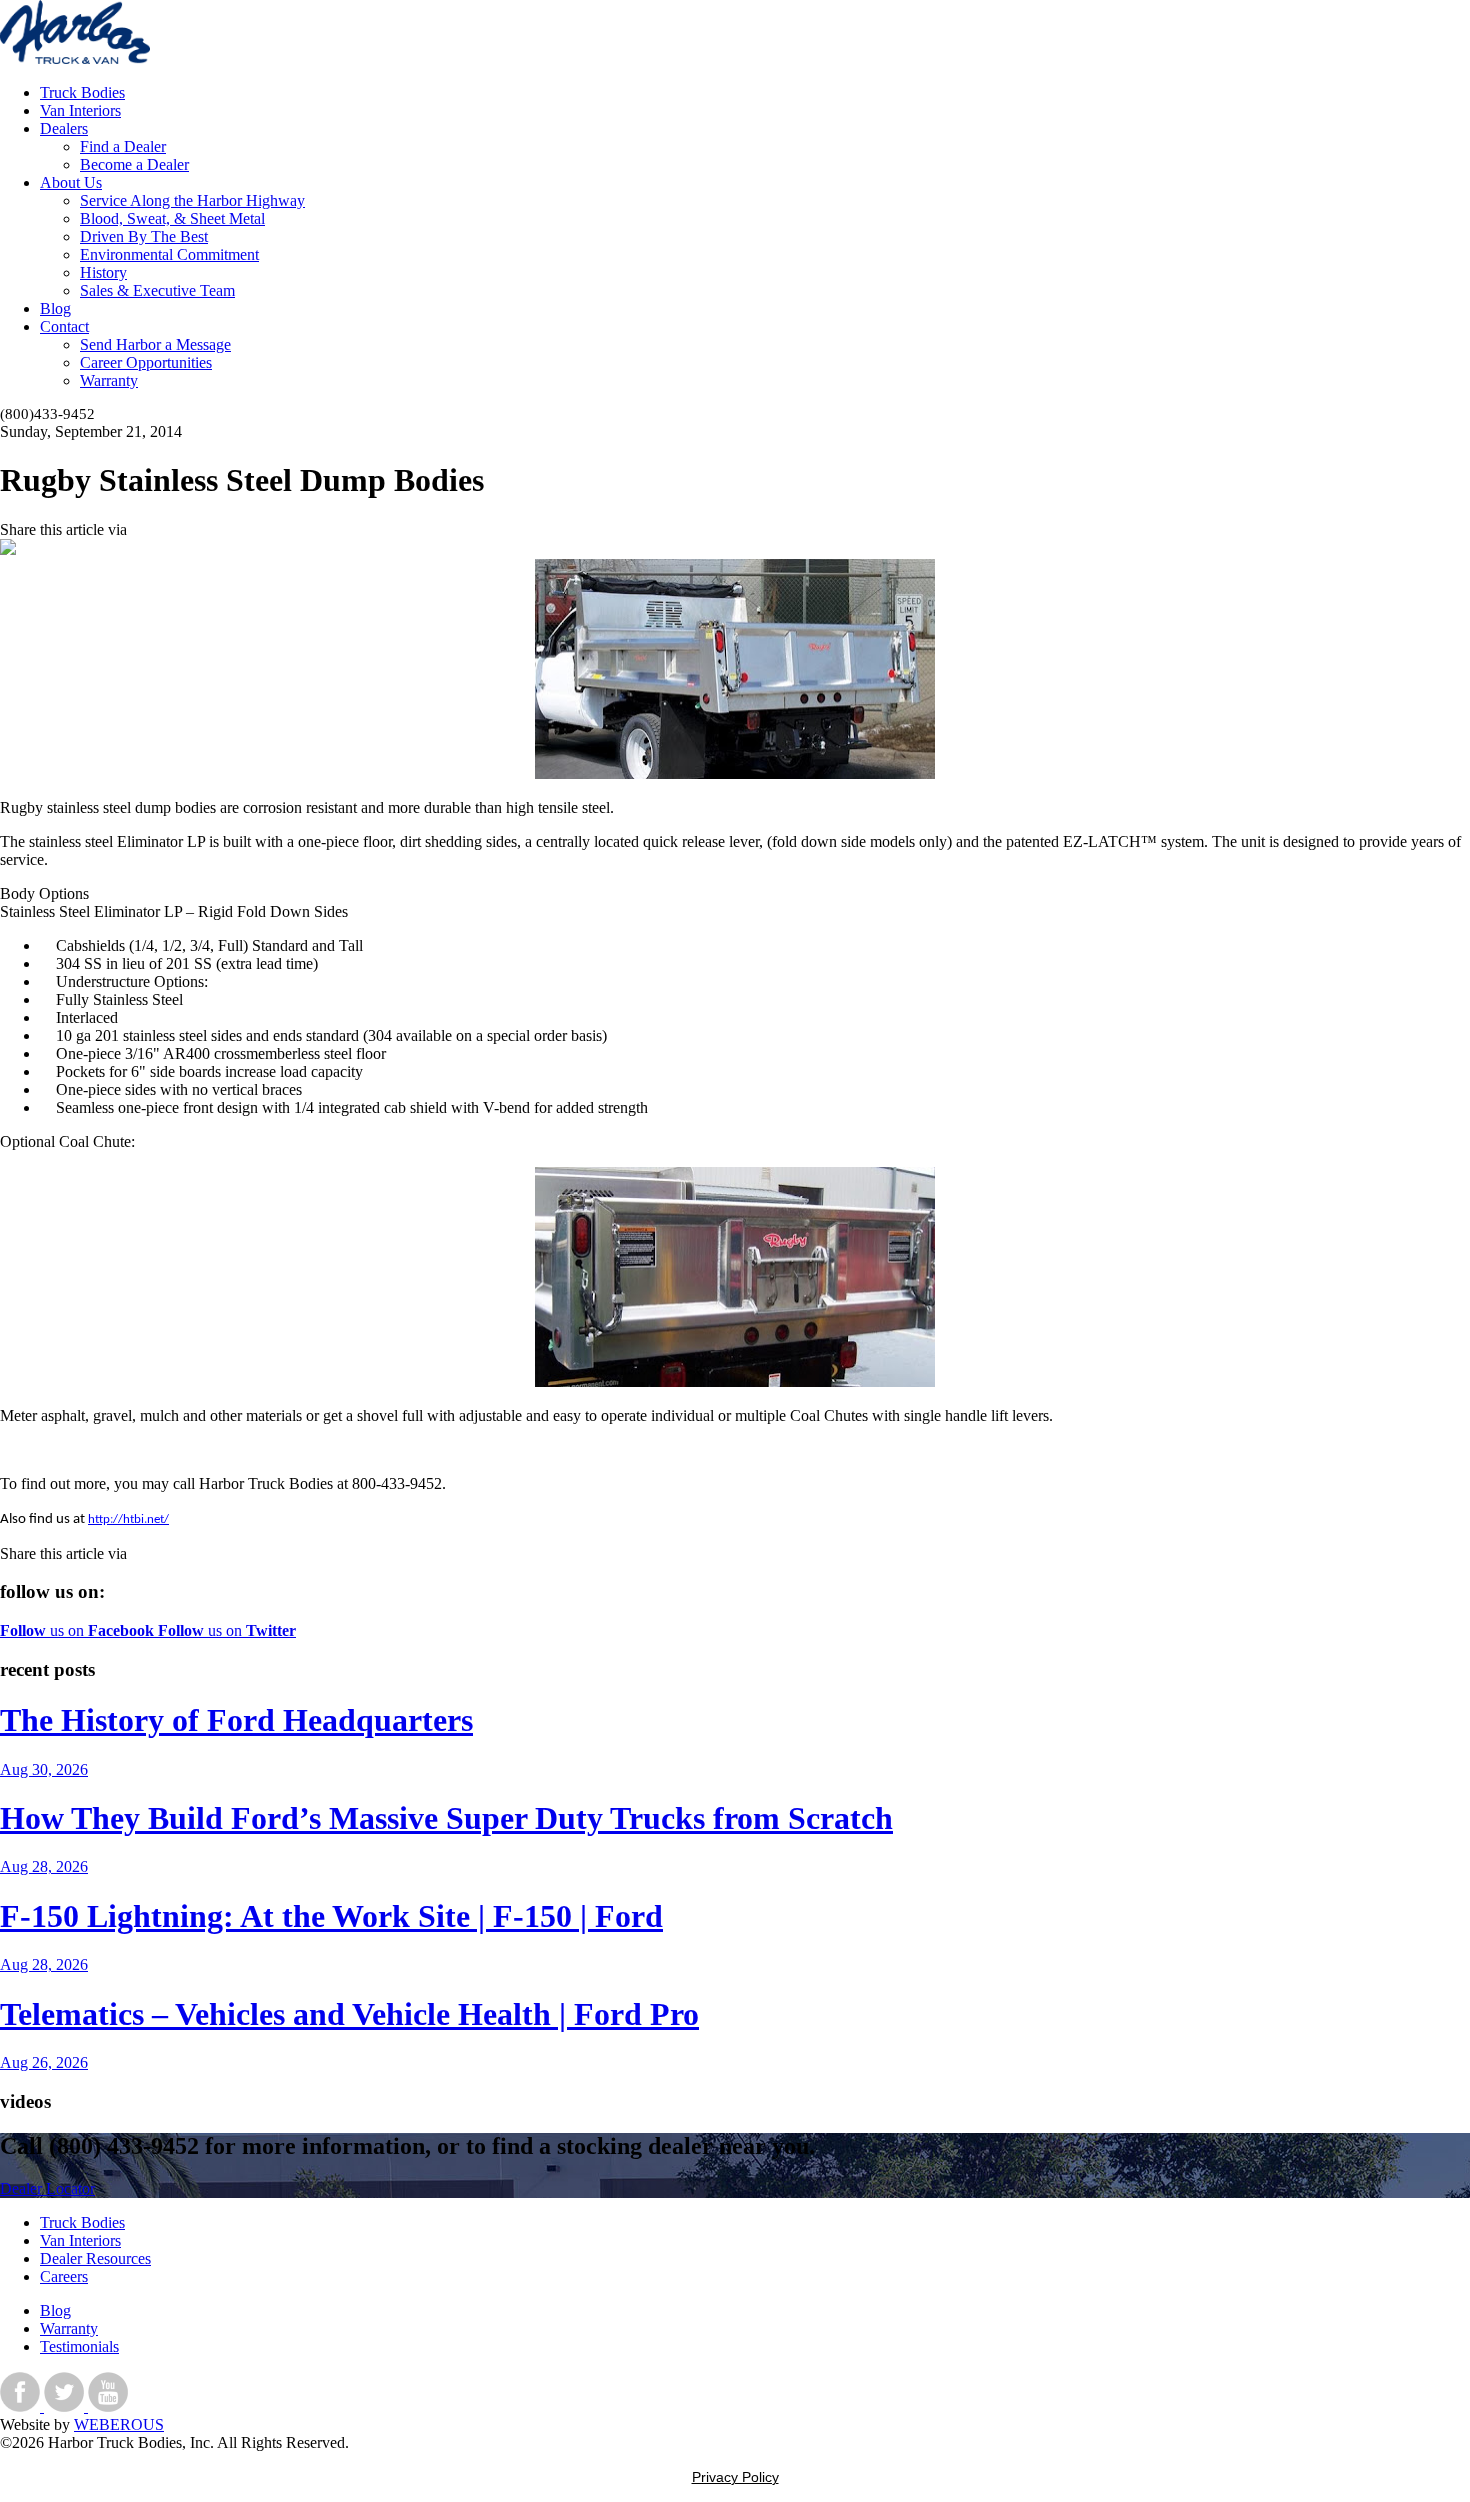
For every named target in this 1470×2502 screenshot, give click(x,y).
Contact (64, 326)
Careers (64, 2276)
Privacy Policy (735, 2477)
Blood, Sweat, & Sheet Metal (172, 218)
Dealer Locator (47, 2188)
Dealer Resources (95, 2258)
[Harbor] (75, 58)
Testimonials (79, 2346)
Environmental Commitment (169, 254)
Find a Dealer (123, 146)
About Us (71, 182)
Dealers (64, 128)
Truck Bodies (82, 92)
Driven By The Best (144, 236)
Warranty (109, 380)
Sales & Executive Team (157, 290)
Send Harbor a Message (155, 344)
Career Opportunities (146, 362)
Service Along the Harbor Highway (192, 200)
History (103, 272)
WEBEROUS (119, 2424)
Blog (55, 308)
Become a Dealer (134, 164)
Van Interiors (80, 110)
